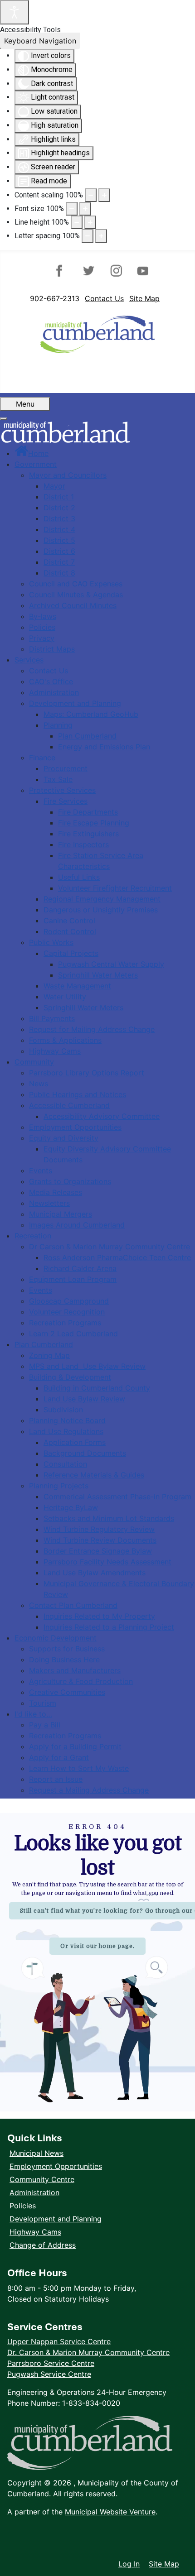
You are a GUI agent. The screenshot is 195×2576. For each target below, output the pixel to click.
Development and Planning (56, 2219)
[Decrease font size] (72, 209)
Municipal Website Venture (110, 2512)
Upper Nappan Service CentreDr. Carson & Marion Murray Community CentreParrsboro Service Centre (88, 2352)
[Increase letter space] (101, 236)
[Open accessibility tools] (15, 12)
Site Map (144, 298)
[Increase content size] (104, 195)
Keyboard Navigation (40, 41)
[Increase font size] (85, 209)
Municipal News (37, 2153)
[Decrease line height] (77, 222)
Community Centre (42, 2179)
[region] (97, 1962)
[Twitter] (89, 271)
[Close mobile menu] (4, 419)
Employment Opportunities (56, 2166)
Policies (23, 2206)
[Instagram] (115, 271)
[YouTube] (141, 271)
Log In (129, 2564)
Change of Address (43, 2245)
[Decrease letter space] (88, 236)
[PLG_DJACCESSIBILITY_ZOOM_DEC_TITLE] (91, 195)
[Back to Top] (179, 2545)
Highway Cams (35, 2232)
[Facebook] (63, 271)
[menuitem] (32, 453)
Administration (34, 2192)
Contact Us (104, 298)
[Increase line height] (90, 222)
